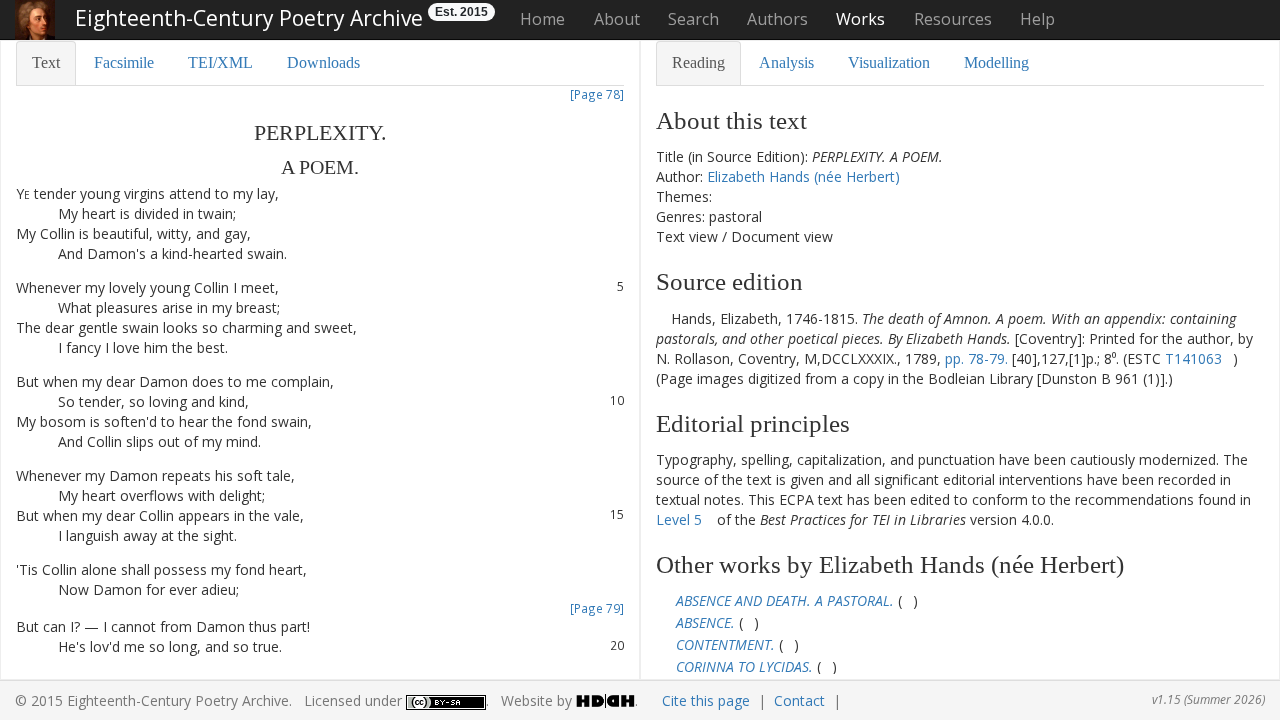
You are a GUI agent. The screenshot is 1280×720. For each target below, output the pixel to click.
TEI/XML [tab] (220, 62)
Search (693, 19)
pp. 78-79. (976, 358)
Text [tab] (46, 62)
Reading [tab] (698, 62)
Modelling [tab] (996, 62)
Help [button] (1037, 19)
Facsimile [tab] (124, 62)
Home (542, 19)
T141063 (1193, 358)
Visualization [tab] (889, 62)
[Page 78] (597, 94)
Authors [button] (777, 19)
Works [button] (860, 19)
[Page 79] (597, 608)
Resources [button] (953, 19)
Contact (799, 700)
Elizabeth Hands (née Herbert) (803, 176)
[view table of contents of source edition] (661, 318)
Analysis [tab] (786, 62)
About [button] (617, 19)
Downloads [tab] (323, 62)
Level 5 (679, 519)
